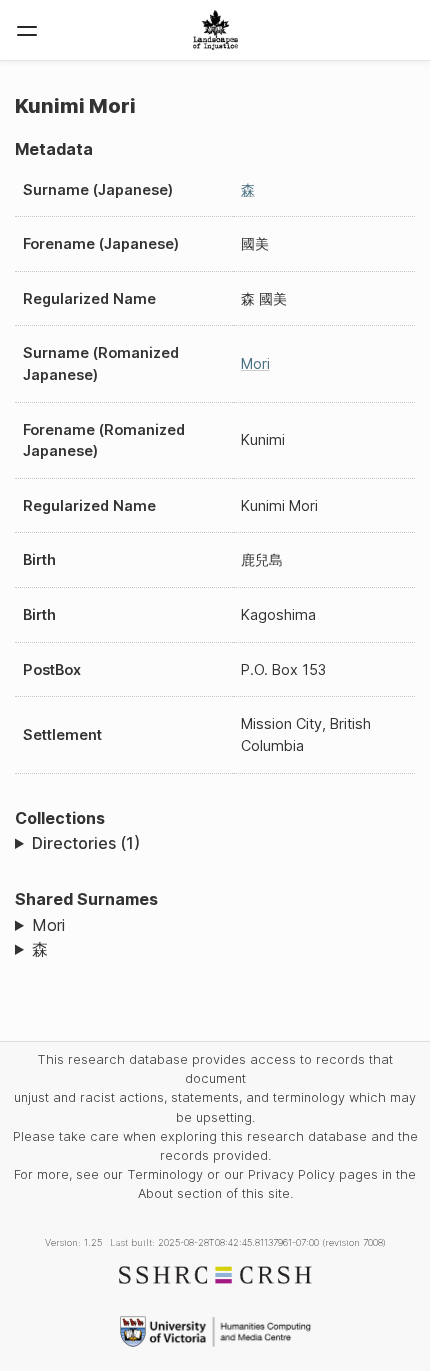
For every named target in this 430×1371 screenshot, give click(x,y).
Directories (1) (86, 843)
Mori (255, 363)
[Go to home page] (215, 30)
